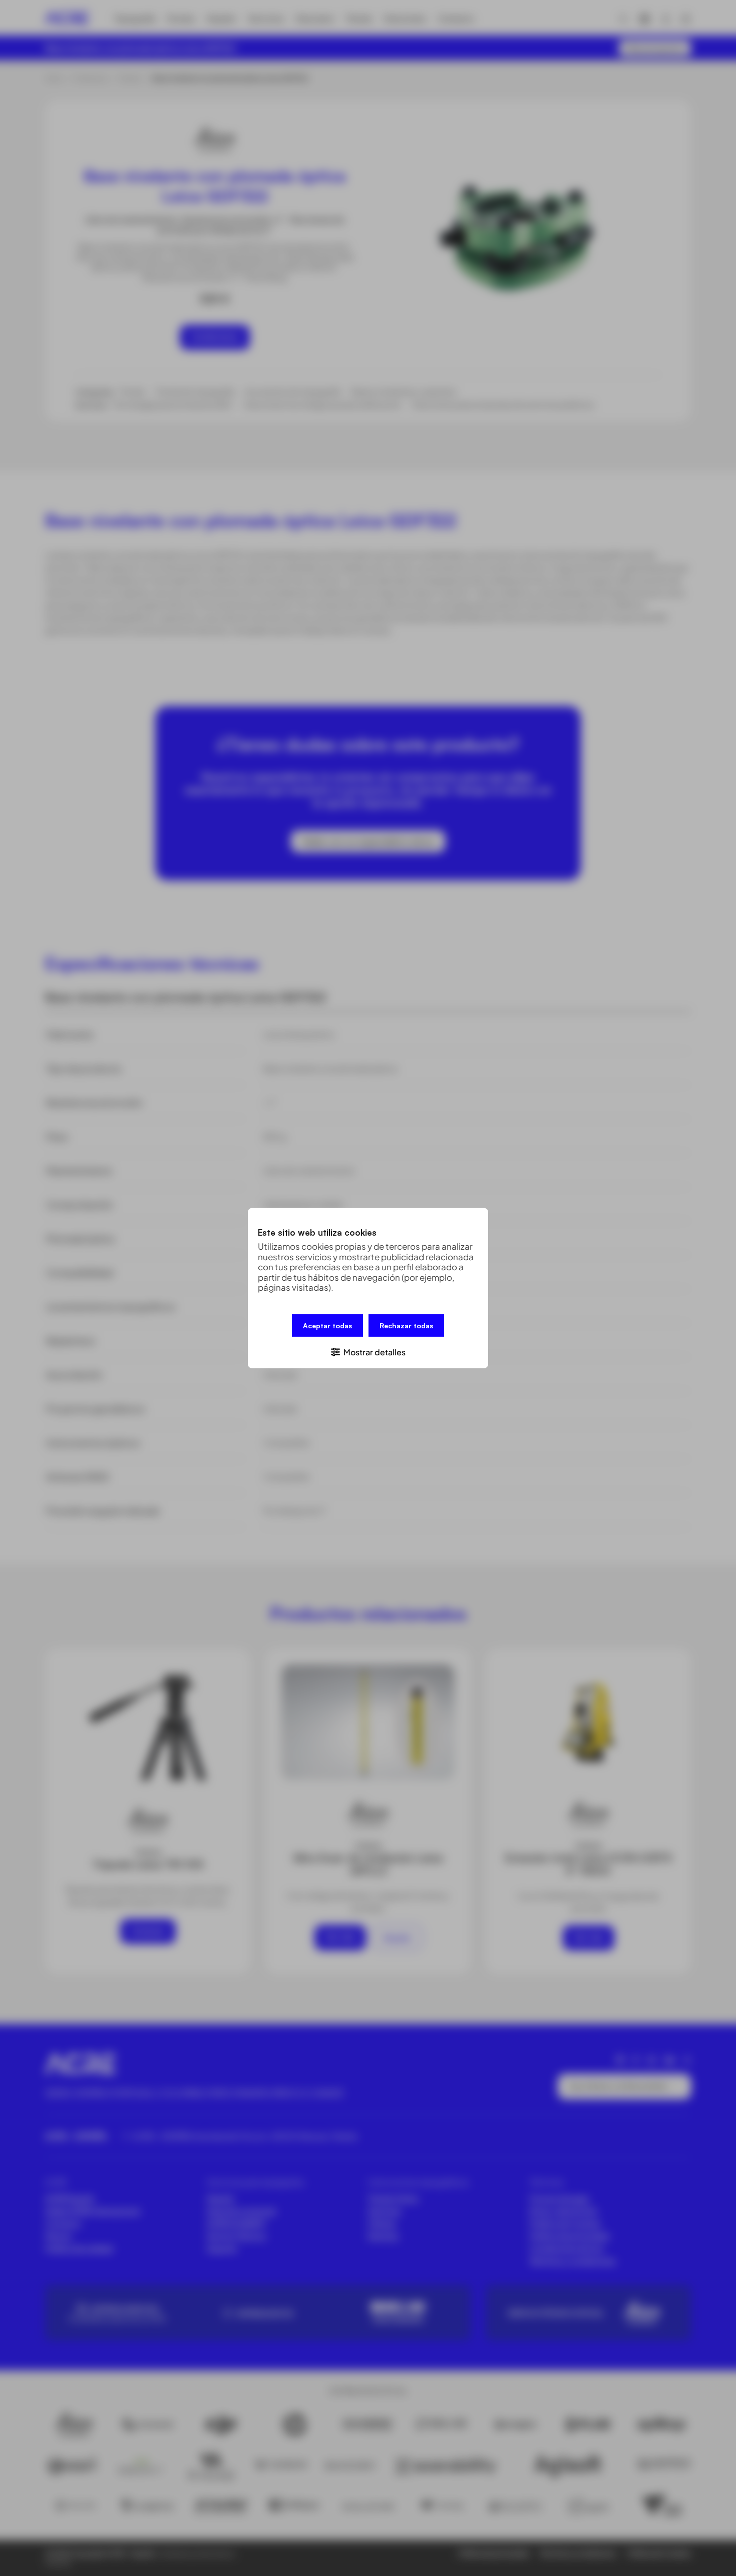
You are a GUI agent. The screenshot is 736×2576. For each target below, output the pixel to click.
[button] (368, 1351)
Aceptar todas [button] (327, 1325)
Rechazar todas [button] (406, 1325)
